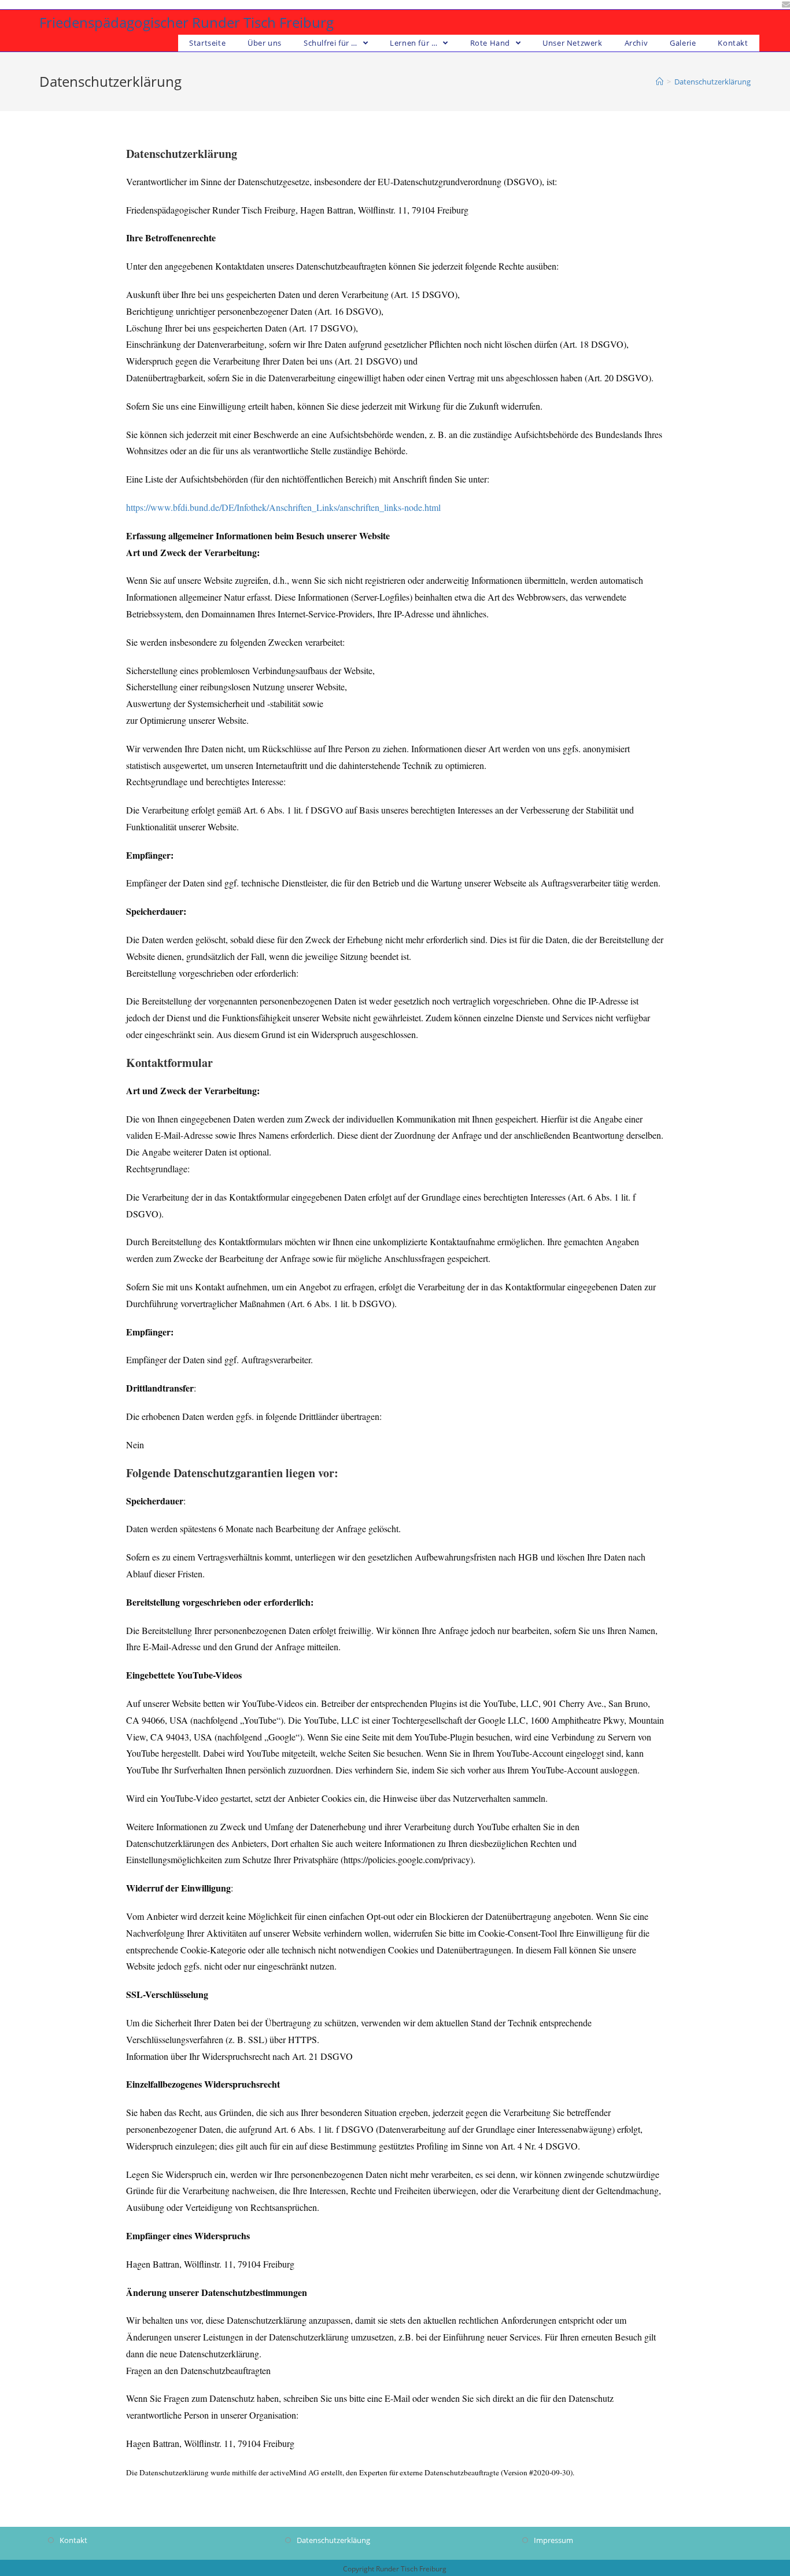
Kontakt (73, 2540)
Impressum (553, 2540)
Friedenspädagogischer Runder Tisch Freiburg (187, 22)
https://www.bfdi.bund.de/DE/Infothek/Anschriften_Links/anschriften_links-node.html (283, 507)
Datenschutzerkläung (333, 2540)
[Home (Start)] (660, 82)
